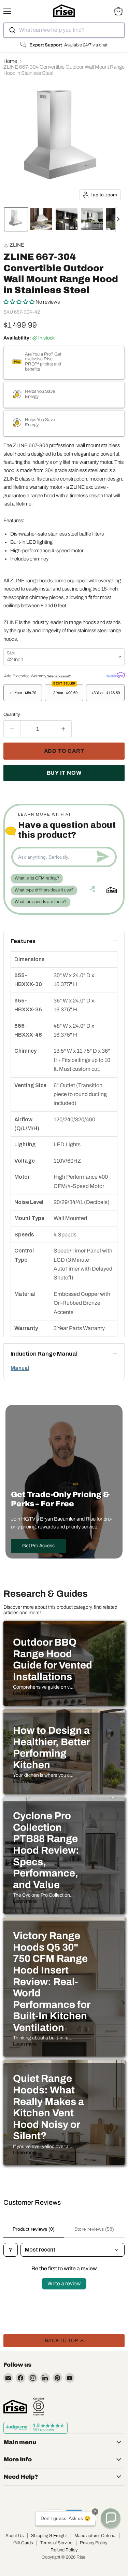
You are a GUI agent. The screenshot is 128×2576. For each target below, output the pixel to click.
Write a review (64, 2283)
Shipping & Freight (49, 2536)
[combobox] (64, 30)
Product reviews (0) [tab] (34, 2229)
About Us (15, 2536)
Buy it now (64, 773)
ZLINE (17, 245)
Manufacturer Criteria (95, 2536)
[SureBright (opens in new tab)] (116, 675)
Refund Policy (64, 2550)
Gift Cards (23, 2543)
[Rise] (15, 2407)
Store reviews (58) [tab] (94, 2229)
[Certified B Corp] (39, 2407)
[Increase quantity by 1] (64, 729)
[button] (16, 219)
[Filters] (11, 2250)
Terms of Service (56, 2543)
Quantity (12, 714)
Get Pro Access (38, 1546)
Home (10, 61)
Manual (20, 1368)
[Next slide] (121, 219)
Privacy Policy (94, 2543)
